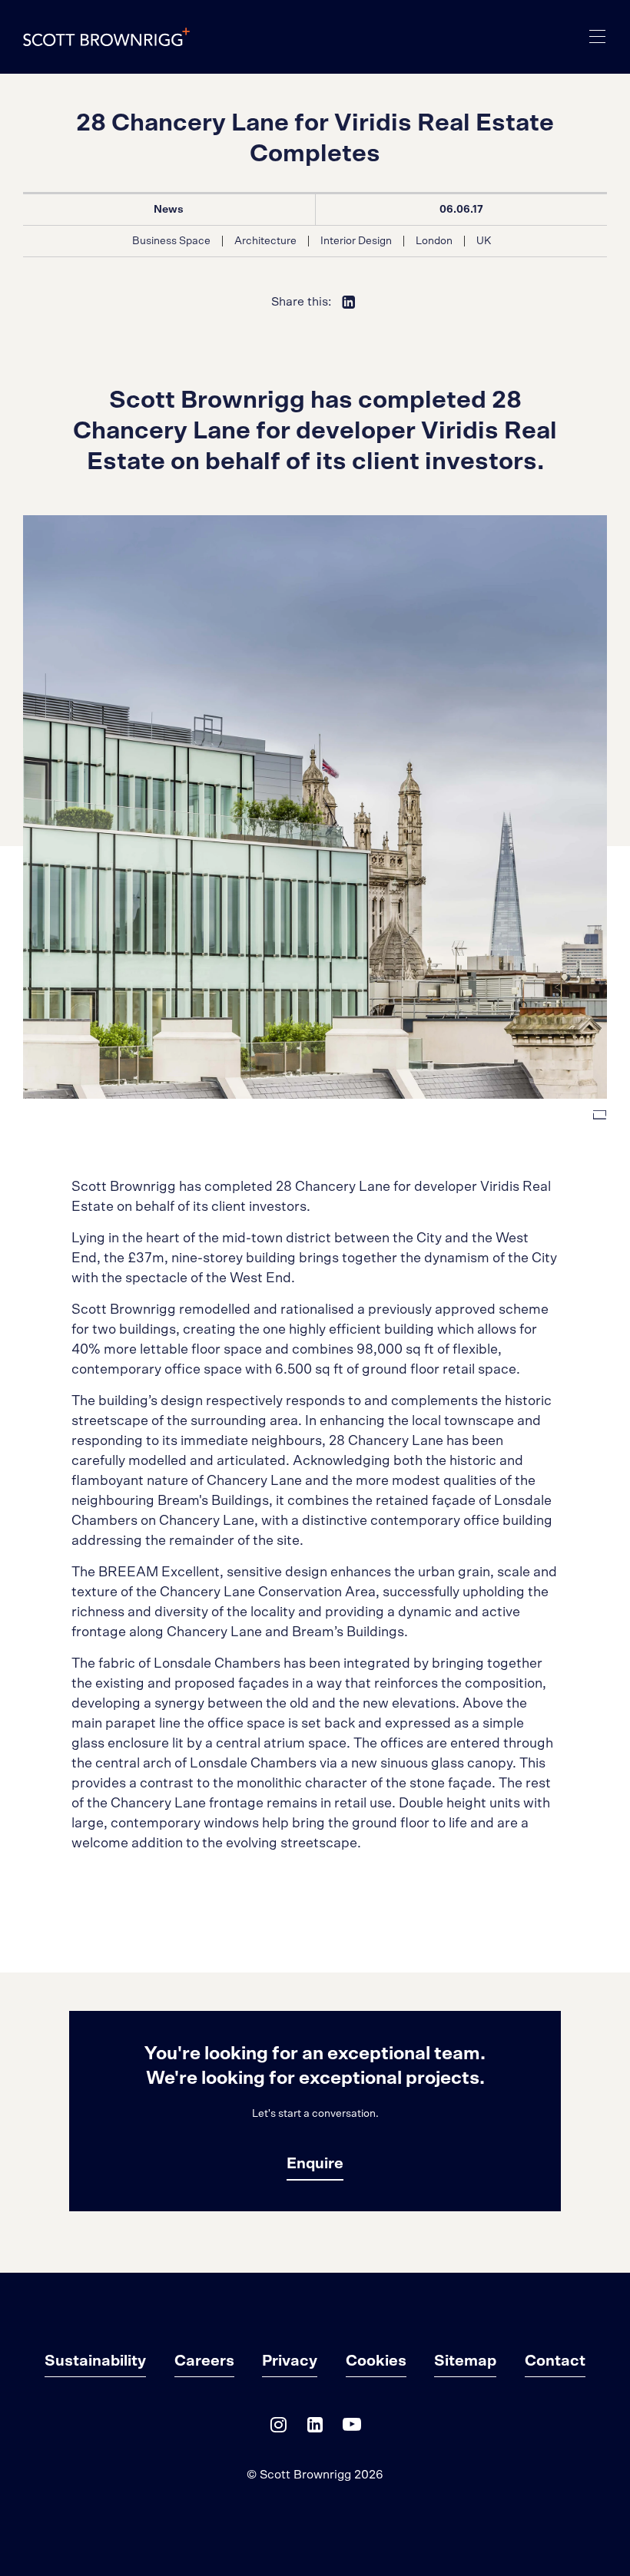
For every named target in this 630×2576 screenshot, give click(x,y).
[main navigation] (598, 37)
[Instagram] (278, 2428)
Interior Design (356, 241)
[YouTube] (352, 2428)
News (169, 210)
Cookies (376, 2361)
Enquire (315, 2164)
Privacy (290, 2361)
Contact (555, 2361)
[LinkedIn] (315, 2428)
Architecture (265, 241)
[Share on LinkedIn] (349, 302)
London (434, 241)
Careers (204, 2361)
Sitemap (465, 2361)
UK (484, 241)
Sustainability (95, 2361)
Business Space (171, 241)
